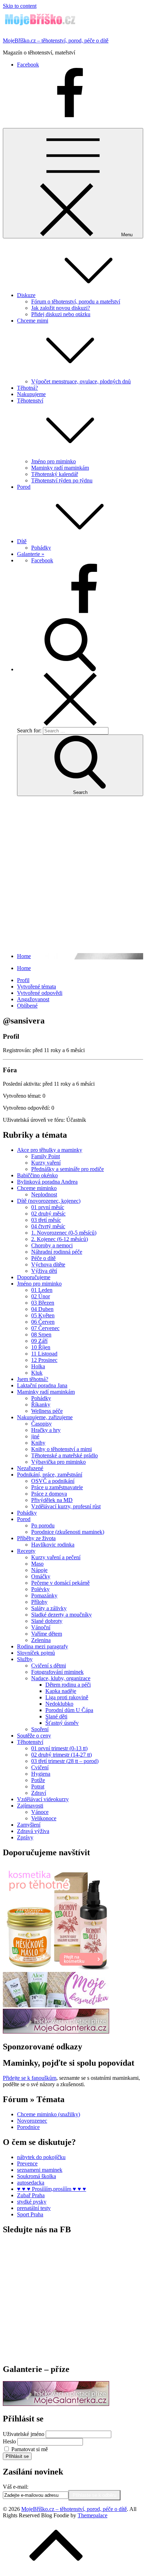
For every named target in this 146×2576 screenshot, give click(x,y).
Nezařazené (30, 1468)
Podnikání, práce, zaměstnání (50, 1475)
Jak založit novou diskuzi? (61, 308)
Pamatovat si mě (30, 2449)
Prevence (27, 2163)
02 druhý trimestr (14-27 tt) (61, 1755)
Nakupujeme (31, 394)
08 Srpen (41, 1335)
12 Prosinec (44, 1360)
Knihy (38, 1443)
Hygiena (41, 1774)
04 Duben (42, 1309)
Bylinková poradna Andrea (47, 1182)
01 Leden (42, 1290)
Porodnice (28, 2127)
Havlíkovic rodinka (53, 1545)
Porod (24, 487)
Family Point (46, 1156)
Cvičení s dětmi (49, 1666)
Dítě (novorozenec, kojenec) (49, 1201)
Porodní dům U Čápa (69, 1710)
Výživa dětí (44, 1271)
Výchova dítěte (48, 1264)
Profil (23, 980)
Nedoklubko (59, 1704)
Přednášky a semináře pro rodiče (68, 1169)
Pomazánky (44, 1596)
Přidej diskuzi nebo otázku (61, 314)
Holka (38, 1366)
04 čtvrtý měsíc (48, 1226)
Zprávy (25, 1837)
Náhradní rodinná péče (57, 1252)
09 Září (39, 1341)
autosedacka (31, 2183)
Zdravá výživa (33, 1831)
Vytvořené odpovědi (40, 993)
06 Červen (43, 1322)
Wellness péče (47, 1411)
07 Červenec (45, 1328)
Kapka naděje (61, 1691)
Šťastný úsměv (62, 1723)
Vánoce (40, 1812)
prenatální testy (34, 2208)
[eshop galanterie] (56, 2032)
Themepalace (92, 2515)
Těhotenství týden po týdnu (62, 480)
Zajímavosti (30, 1806)
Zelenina (41, 1640)
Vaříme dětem (47, 1634)
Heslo (9, 2441)
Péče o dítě (43, 1258)
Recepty (26, 1551)
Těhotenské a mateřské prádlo (64, 1455)
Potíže (38, 1780)
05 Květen (43, 1315)
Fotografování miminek (57, 1672)
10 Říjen (41, 1347)
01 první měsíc (48, 1207)
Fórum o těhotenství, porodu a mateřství (76, 301)
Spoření (40, 1729)
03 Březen (43, 1303)
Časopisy (41, 1424)
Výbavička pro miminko (58, 1462)
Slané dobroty (47, 1621)
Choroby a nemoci (52, 1245)
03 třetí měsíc (46, 1220)
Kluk (37, 1373)
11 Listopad (44, 1354)
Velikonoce (44, 1818)
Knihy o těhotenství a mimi (61, 1449)
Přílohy (39, 1602)
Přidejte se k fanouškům (30, 2078)
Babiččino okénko (37, 1175)
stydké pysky (32, 2202)
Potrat (38, 1786)
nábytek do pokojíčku (41, 2157)
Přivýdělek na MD (52, 1500)
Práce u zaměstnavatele (57, 1487)
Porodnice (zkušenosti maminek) (68, 1532)
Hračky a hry (46, 1430)
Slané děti (56, 1716)
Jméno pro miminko (54, 461)
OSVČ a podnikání (53, 1481)
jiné (35, 1436)
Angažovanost (33, 999)
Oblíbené (27, 1006)
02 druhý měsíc (48, 1214)
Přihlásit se (17, 2456)
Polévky (40, 1589)
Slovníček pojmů (36, 1653)
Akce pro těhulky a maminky (50, 1150)
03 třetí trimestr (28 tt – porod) (65, 1761)
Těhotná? (27, 388)
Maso (37, 1564)
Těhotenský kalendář (55, 474)
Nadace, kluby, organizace (61, 1678)
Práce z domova (49, 1494)
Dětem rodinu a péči (68, 1685)
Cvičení (40, 1767)
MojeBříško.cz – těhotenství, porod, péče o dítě (56, 40)
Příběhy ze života (36, 1538)
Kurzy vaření (46, 1163)
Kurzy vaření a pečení (56, 1557)
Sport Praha (30, 2214)
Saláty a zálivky (49, 1608)
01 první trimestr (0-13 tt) (59, 1748)
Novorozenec (32, 2121)
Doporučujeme (34, 1277)
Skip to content (20, 6)
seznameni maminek (40, 2170)
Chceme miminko (37, 1188)
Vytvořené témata (36, 987)
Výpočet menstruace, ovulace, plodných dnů (81, 381)
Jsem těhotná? (33, 1379)
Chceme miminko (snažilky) (49, 2114)
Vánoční (41, 1627)
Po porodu (43, 1525)
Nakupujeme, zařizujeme (45, 1417)
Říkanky (41, 1405)
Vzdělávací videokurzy (43, 1799)
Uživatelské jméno (24, 2434)
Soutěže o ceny (34, 1736)
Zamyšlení (29, 1825)
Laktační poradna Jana (42, 1385)
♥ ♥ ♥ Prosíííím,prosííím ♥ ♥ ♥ (52, 2189)
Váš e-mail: (16, 2487)
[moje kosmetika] (56, 2005)
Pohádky (41, 548)
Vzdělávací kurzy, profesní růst (66, 1506)
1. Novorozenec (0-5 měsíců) (64, 1233)
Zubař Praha (31, 2195)
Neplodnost (44, 1194)
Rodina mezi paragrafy (43, 1646)
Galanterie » (31, 554)
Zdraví (39, 1793)
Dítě (22, 541)
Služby (25, 1659)
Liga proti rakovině (67, 1697)
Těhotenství (30, 1742)
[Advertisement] (73, 875)
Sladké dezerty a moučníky (61, 1615)
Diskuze (26, 295)
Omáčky (41, 1576)
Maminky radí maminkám (60, 468)
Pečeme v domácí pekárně (60, 1583)
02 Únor (41, 1296)
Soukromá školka (36, 2176)
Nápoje (39, 1570)
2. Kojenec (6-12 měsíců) (60, 1239)
